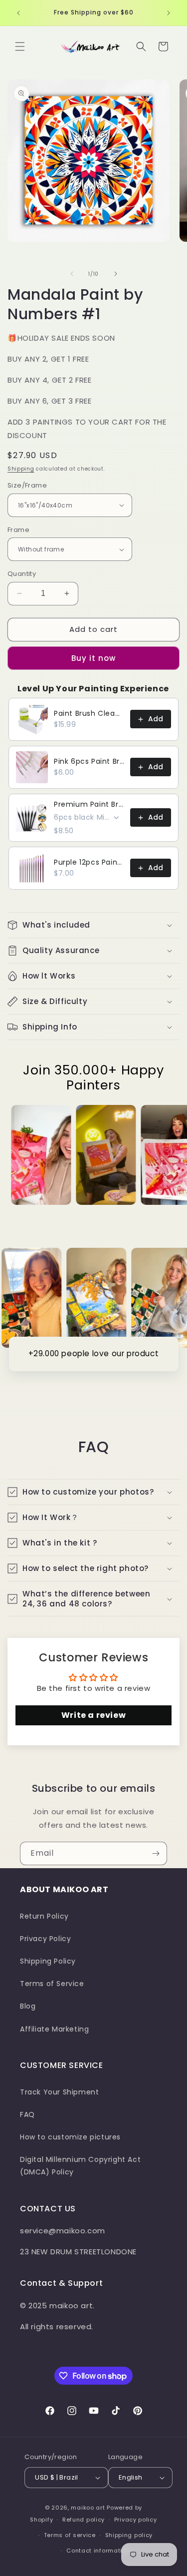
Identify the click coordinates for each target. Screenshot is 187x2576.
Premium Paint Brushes (89, 804)
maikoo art (88, 2508)
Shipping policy (129, 2535)
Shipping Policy (48, 1961)
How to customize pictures (70, 2137)
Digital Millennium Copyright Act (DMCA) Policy (80, 2166)
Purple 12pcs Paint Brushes (89, 862)
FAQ (27, 2114)
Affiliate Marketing (54, 2029)
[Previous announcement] (18, 13)
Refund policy (84, 2520)
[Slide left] (72, 274)
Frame (18, 530)
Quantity (22, 574)
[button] (20, 46)
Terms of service (70, 2535)
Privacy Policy (45, 1939)
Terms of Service (52, 1984)
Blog (28, 2006)
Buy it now (93, 658)
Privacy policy (136, 2520)
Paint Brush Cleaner (89, 713)
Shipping (21, 469)
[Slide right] (116, 274)
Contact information (98, 2551)
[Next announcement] (169, 13)
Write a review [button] (93, 1715)
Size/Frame (27, 485)
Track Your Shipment (59, 2092)
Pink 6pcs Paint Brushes (89, 761)
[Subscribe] (156, 1853)
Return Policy (44, 1916)
